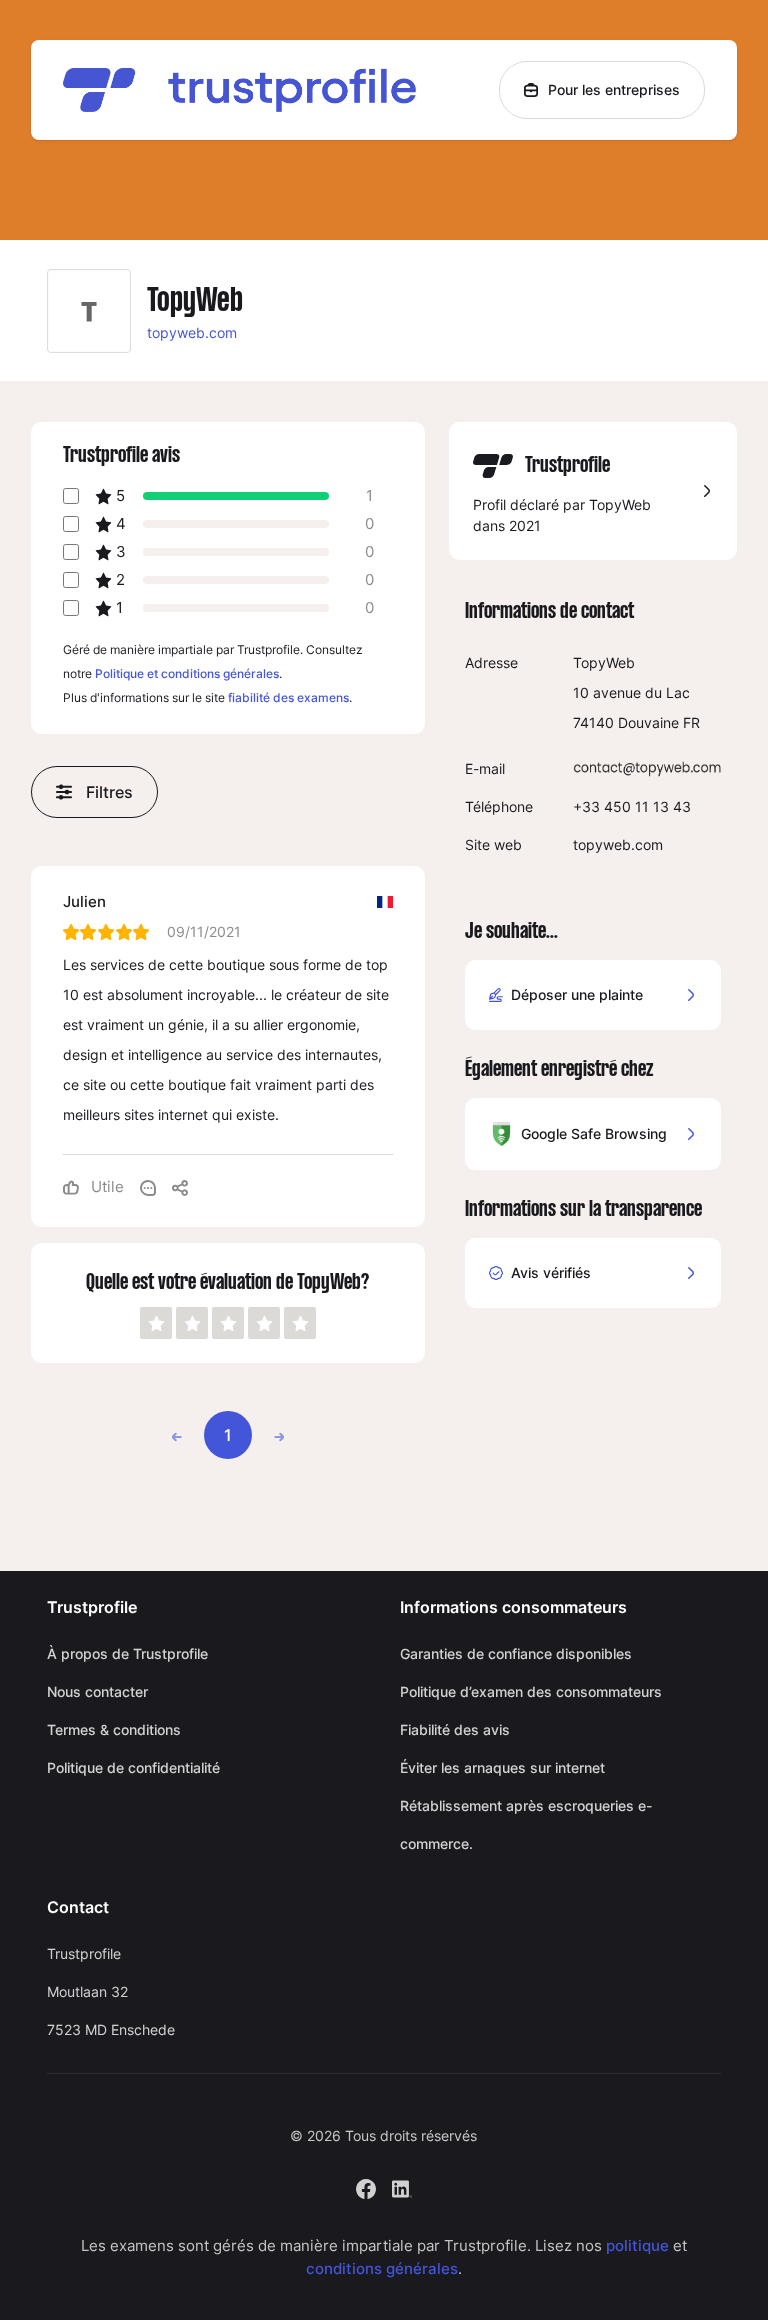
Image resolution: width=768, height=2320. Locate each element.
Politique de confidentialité (133, 1767)
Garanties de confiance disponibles (516, 1653)
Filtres (109, 792)
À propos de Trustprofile (127, 1653)
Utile (105, 1186)
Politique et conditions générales (187, 673)
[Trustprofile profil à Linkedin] (402, 2187)
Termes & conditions (114, 1729)
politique (637, 2245)
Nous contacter (97, 1691)
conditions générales (382, 2268)
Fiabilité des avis (455, 1729)
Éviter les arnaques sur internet (502, 1767)
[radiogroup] (228, 1323)
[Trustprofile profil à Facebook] (366, 2187)
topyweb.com (192, 332)
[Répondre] (148, 1187)
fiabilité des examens (288, 697)
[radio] (156, 1323)
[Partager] (180, 1187)
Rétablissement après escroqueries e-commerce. (526, 1824)
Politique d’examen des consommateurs (531, 1691)
